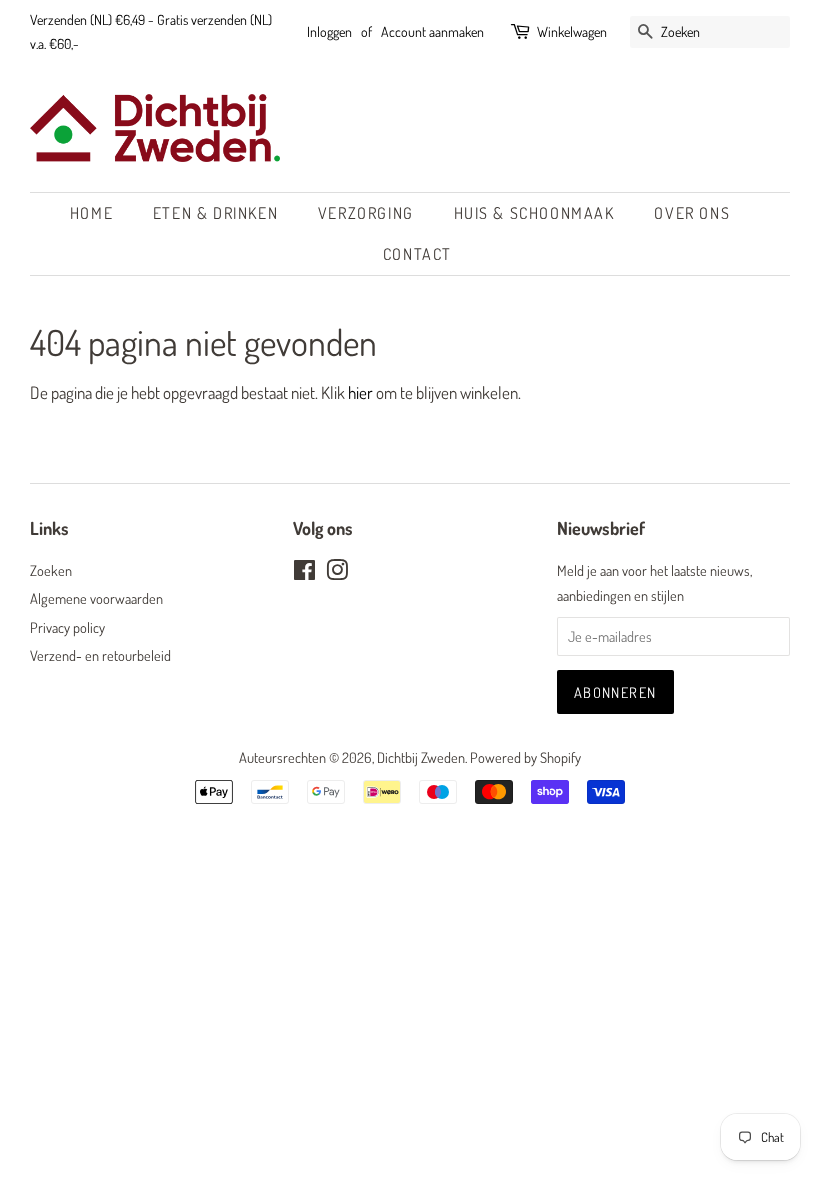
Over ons (692, 213)
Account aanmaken (432, 31)
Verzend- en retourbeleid (100, 655)
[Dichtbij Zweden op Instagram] (337, 573)
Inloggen (329, 31)
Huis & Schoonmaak (534, 213)
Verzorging (366, 213)
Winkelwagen (572, 31)
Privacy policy (67, 627)
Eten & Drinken (215, 213)
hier (360, 392)
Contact (417, 254)
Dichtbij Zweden (421, 757)
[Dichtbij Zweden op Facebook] (304, 573)
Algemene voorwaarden (96, 598)
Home (91, 213)
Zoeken (51, 570)
